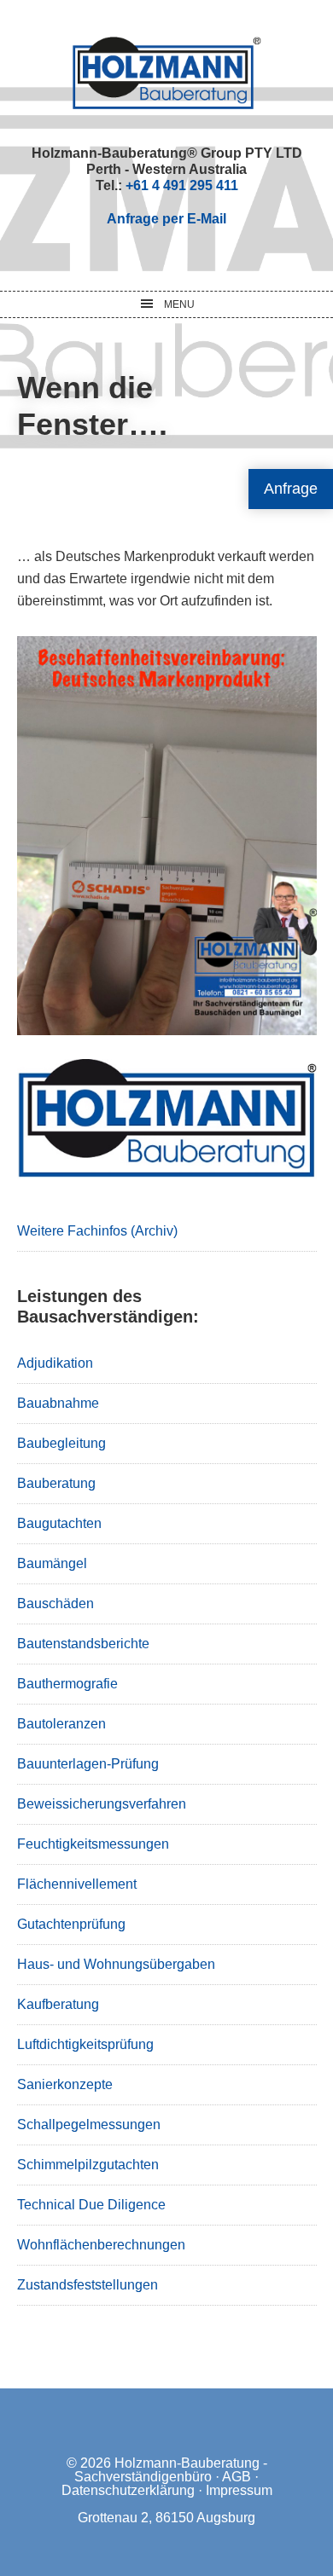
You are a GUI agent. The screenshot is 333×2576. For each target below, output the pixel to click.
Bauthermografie (67, 1684)
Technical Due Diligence (91, 2205)
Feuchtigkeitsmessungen (93, 1844)
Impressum (239, 2490)
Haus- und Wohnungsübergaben (116, 1964)
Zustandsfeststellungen (88, 2285)
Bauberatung (56, 1483)
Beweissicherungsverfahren (102, 1804)
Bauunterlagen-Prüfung (88, 1764)
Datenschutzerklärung (128, 2490)
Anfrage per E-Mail (166, 219)
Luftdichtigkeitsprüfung (85, 2044)
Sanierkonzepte (65, 2084)
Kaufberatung (58, 2004)
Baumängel (52, 1563)
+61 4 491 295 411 (182, 185)
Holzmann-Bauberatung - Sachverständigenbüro (171, 2470)
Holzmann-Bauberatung (167, 72)
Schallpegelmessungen (89, 2124)
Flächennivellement (77, 1884)
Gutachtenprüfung (71, 1924)
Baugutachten (59, 1523)
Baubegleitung (61, 1443)
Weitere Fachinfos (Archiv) (97, 1231)
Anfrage (291, 489)
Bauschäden (55, 1603)
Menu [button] (179, 304)
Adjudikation (55, 1363)
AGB (237, 2477)
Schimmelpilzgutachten (88, 2165)
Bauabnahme (58, 1403)
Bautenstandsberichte (83, 1644)
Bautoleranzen (61, 1724)
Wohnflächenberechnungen (101, 2245)
